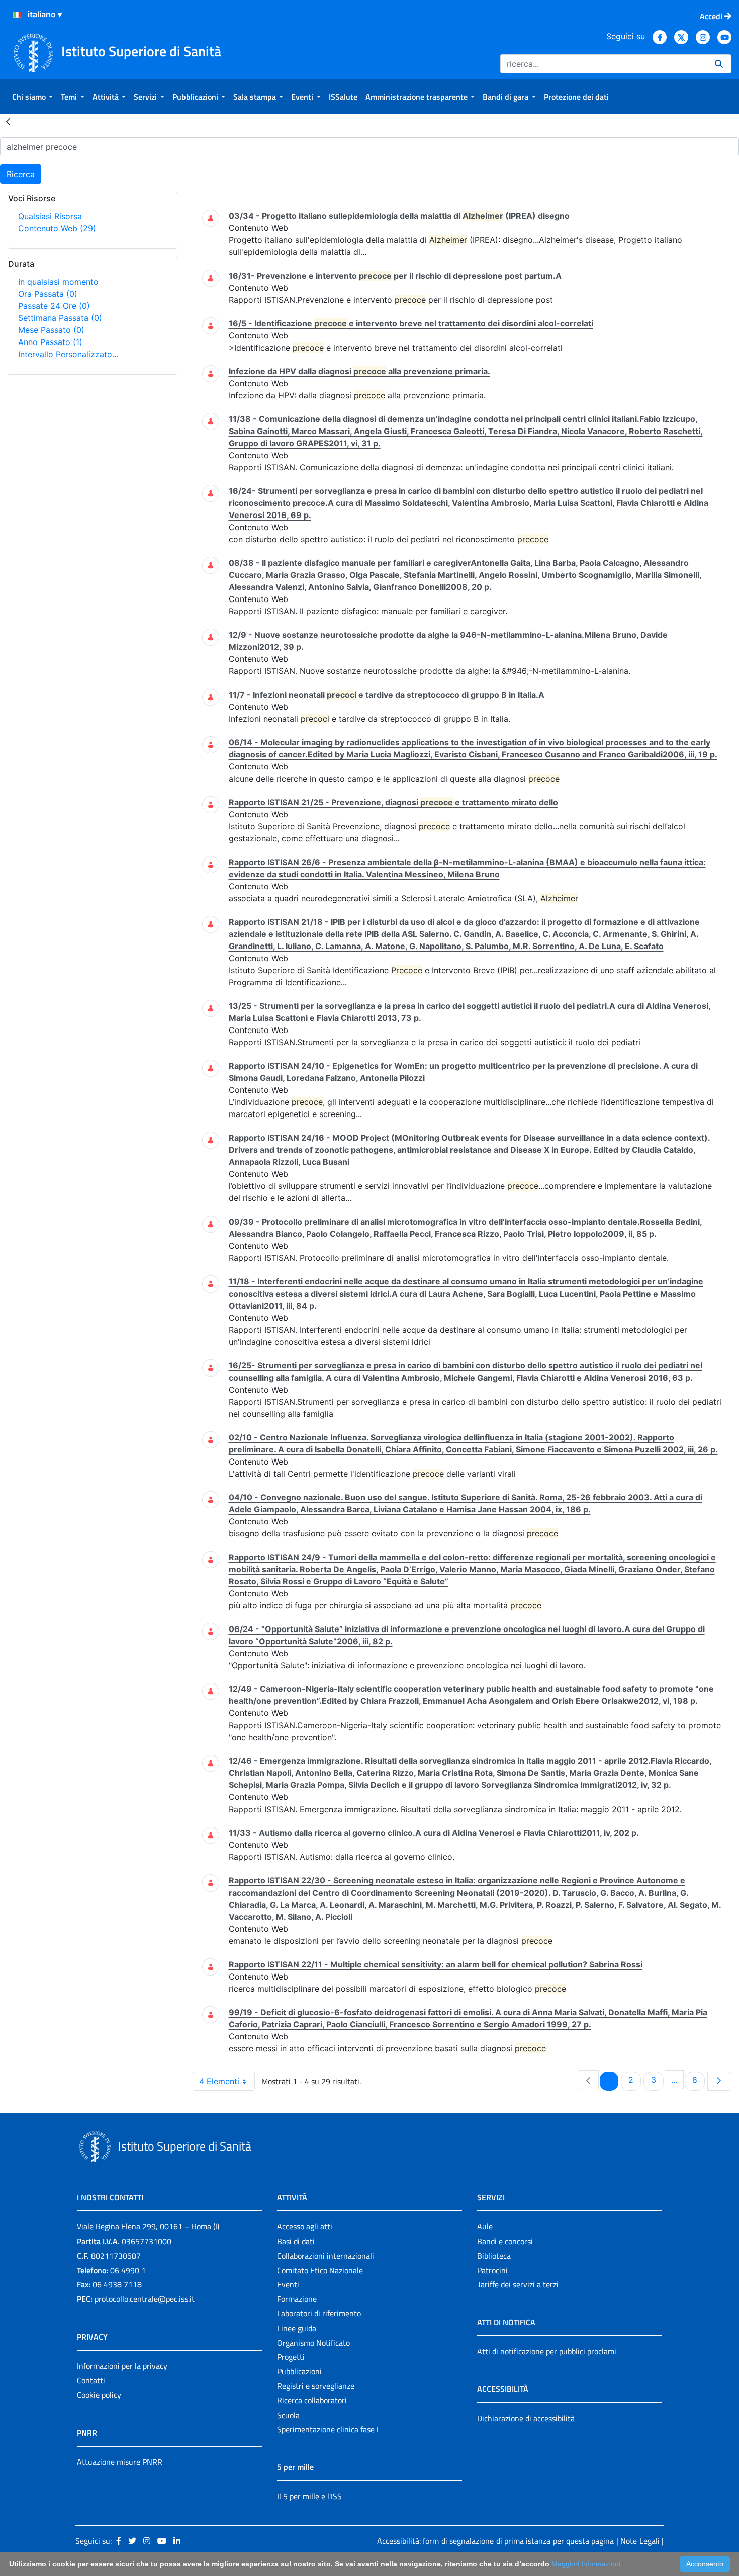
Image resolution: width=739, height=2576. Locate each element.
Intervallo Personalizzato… (68, 354)
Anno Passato (50, 342)
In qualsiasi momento (58, 282)
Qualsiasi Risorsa (50, 216)
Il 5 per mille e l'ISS (309, 2496)
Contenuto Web (57, 228)
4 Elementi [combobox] (219, 2081)
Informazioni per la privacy (122, 2366)
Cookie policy (99, 2395)
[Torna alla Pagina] (8, 121)
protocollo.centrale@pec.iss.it (145, 2299)
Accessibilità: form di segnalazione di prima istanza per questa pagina (495, 2541)
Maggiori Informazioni (586, 2564)
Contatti (91, 2380)
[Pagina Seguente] (719, 2081)
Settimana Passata (60, 318)
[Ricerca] (719, 64)
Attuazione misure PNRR (120, 2462)
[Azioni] (17, 15)
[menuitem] (32, 97)
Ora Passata (48, 294)
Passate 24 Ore (54, 306)
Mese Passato (51, 330)
